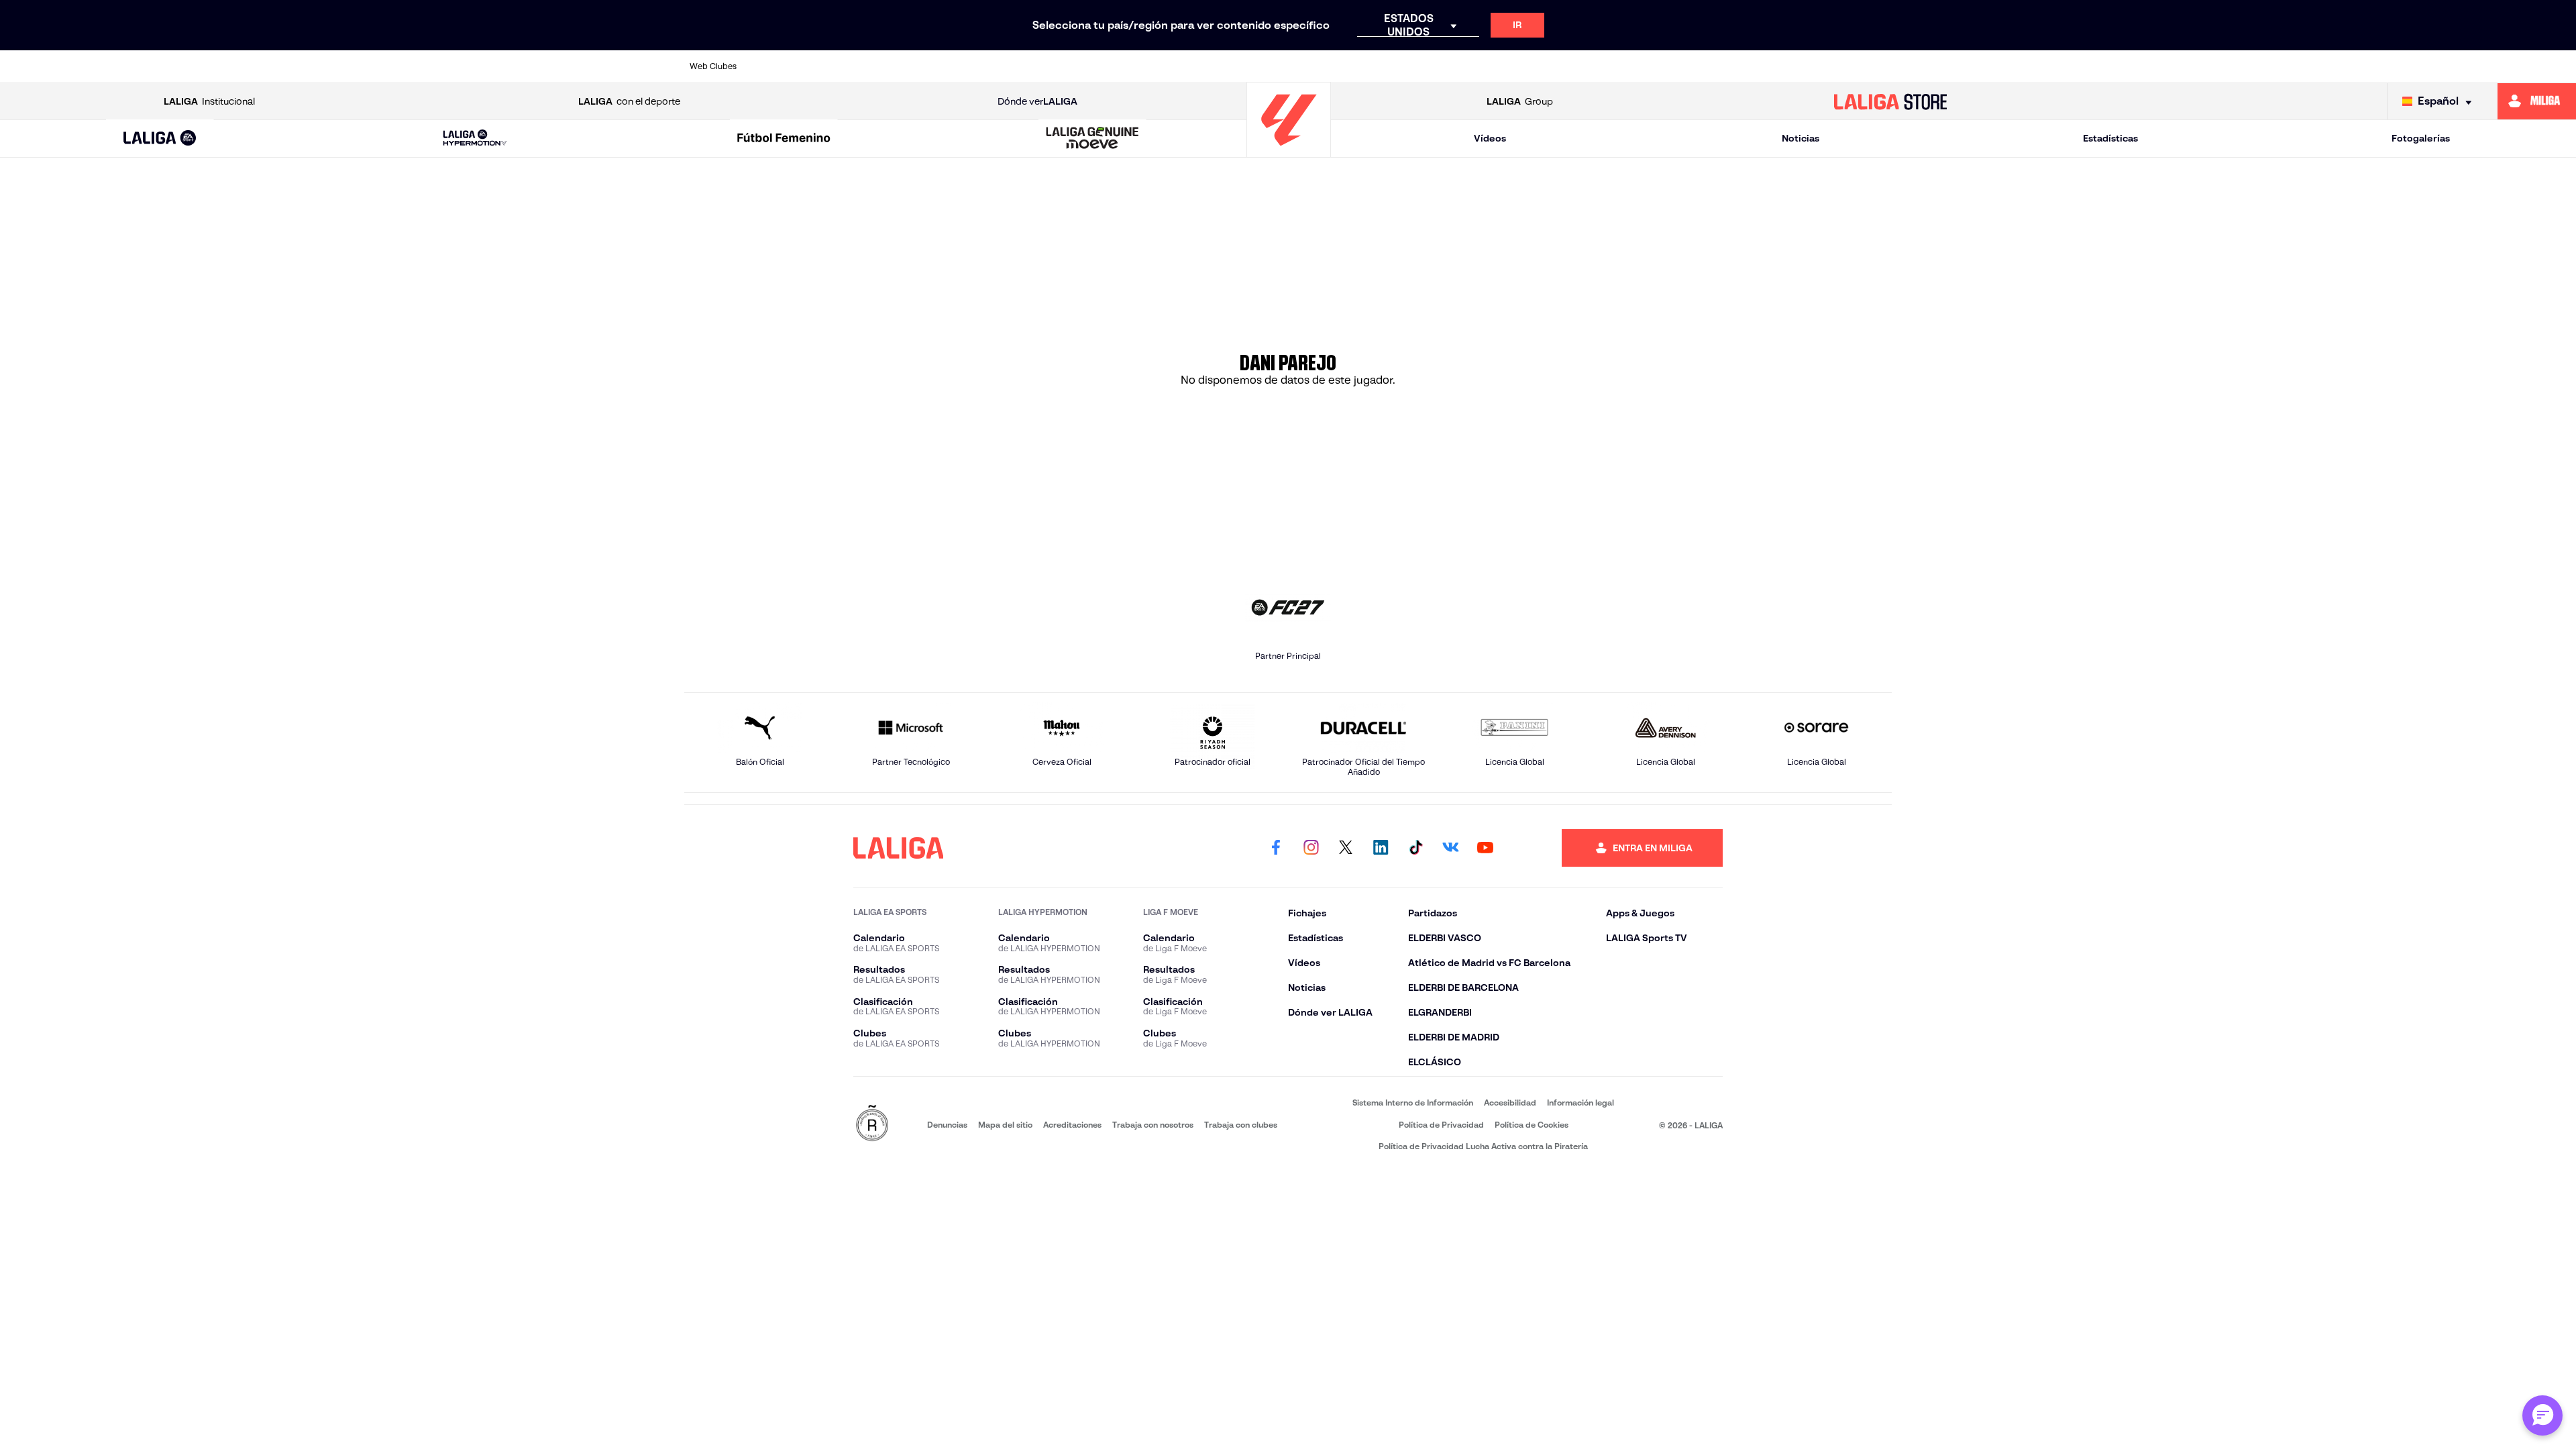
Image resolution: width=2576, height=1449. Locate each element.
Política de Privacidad (1441, 1125)
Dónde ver (1037, 101)
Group (1520, 101)
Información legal (1580, 1103)
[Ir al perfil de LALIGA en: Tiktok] (1415, 848)
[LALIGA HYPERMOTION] (475, 139)
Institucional (209, 101)
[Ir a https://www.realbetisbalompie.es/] (1589, 66)
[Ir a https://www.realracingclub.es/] (1359, 66)
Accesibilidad (1510, 1103)
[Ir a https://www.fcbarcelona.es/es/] (1129, 66)
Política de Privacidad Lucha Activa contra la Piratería (1483, 1146)
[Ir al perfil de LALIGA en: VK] (1450, 848)
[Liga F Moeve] (784, 139)
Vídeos (1490, 138)
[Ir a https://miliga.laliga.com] (2537, 101)
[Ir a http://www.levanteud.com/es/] (1244, 66)
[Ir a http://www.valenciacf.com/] (1819, 66)
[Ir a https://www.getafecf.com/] (1187, 66)
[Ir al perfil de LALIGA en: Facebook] (1276, 848)
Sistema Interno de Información (1413, 1103)
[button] (160, 139)
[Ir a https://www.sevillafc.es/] (1762, 66)
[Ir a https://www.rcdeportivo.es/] (1474, 66)
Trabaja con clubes (1241, 1125)
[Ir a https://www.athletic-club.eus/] (784, 66)
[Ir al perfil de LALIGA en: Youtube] (1485, 848)
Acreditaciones (1072, 1125)
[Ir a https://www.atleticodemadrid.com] (841, 66)
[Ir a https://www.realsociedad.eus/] (1704, 66)
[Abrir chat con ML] (2542, 1415)
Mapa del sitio (1005, 1125)
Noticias (1801, 138)
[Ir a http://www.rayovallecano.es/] (1416, 66)
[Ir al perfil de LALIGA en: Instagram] (1311, 848)
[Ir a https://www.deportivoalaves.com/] (1014, 66)
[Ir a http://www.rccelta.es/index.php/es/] (957, 66)
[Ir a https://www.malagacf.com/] (1301, 66)
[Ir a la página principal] (1289, 151)
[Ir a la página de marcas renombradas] (872, 1124)
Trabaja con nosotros (1153, 1125)
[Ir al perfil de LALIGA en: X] (1346, 848)
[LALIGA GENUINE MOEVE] (1093, 139)
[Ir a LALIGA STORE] (1890, 101)
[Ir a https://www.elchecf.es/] (1071, 66)
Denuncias (947, 1125)
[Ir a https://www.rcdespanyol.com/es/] (1532, 66)
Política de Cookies (1532, 1125)
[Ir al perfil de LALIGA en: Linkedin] (1381, 848)
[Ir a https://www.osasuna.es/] (899, 66)
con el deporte (629, 101)
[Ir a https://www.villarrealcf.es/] (1876, 66)
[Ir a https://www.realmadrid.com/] (1646, 66)
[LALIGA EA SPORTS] (160, 139)
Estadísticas (2110, 138)
